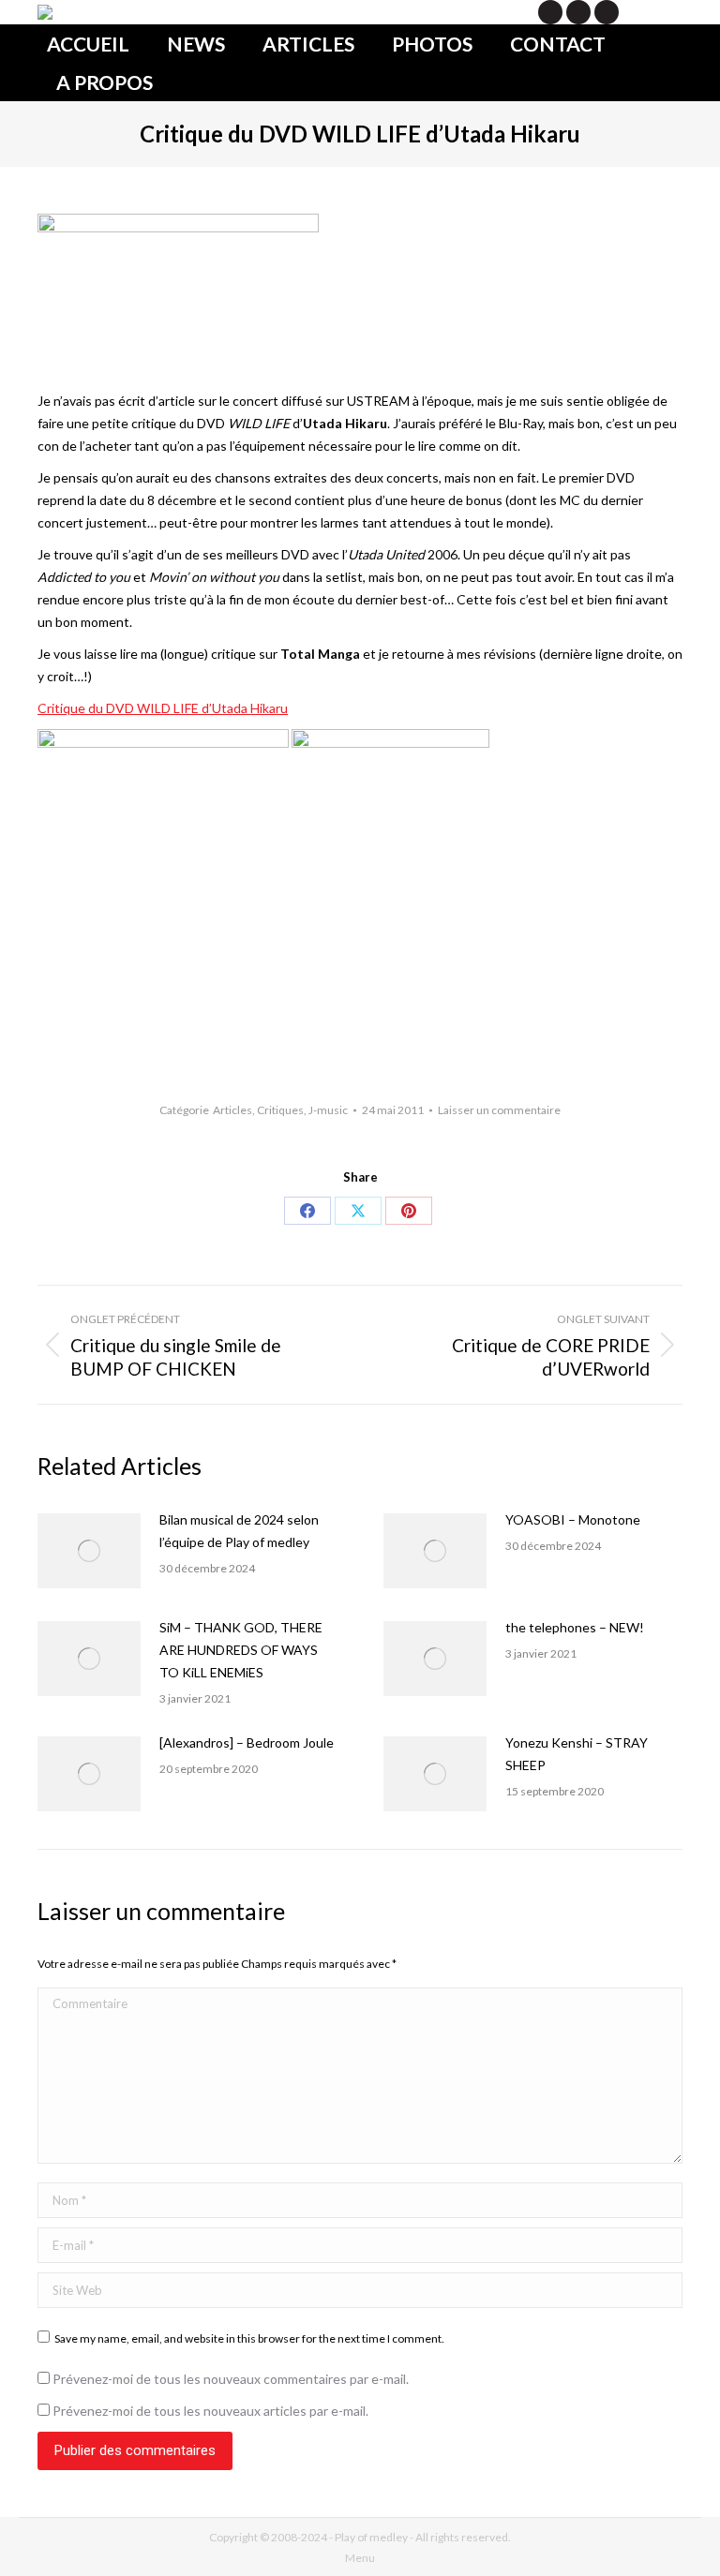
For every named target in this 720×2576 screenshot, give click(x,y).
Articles (232, 1110)
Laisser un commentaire (499, 1110)
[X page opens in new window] (550, 12)
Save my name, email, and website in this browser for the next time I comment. (249, 2338)
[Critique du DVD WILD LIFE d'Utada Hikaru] (163, 743)
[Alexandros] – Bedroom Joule (247, 1742)
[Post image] (89, 1551)
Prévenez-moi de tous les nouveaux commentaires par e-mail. (231, 2379)
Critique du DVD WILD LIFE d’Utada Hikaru (163, 708)
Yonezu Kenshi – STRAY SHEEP (577, 1754)
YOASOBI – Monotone (573, 1519)
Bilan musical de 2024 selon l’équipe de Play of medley (239, 1531)
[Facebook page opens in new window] (578, 12)
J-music (328, 1110)
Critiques (280, 1110)
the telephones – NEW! (575, 1627)
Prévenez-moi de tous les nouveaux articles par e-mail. (210, 2411)
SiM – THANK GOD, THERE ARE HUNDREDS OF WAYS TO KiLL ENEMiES (241, 1650)
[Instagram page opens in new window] (607, 12)
